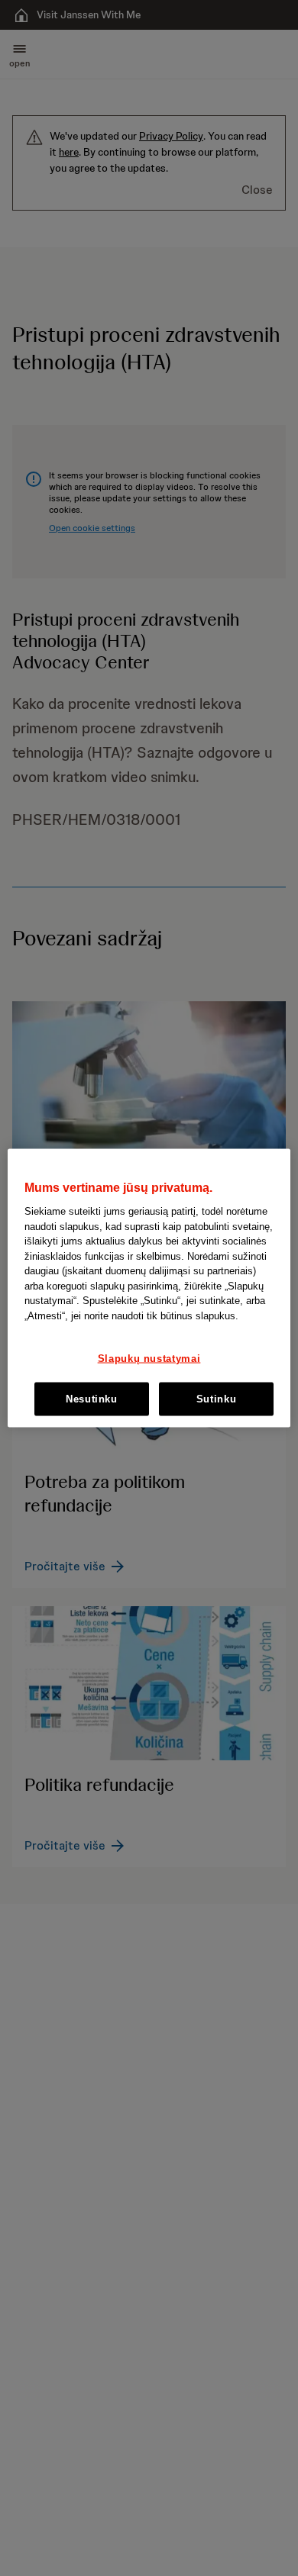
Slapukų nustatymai (149, 1358)
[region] (149, 1288)
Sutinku (217, 1398)
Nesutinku (92, 1398)
